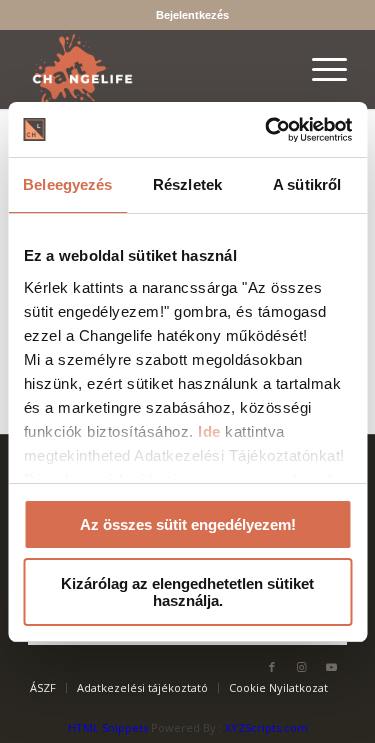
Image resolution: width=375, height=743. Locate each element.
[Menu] (319, 69)
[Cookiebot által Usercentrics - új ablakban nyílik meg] (267, 130)
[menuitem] (192, 15)
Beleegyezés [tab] (67, 184)
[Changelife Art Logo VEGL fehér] (155, 69)
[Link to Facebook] (272, 667)
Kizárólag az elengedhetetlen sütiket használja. (187, 592)
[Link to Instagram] (302, 667)
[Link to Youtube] (332, 667)
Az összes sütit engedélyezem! (188, 524)
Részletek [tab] (187, 184)
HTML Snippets (108, 727)
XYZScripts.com (266, 727)
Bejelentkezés (192, 15)
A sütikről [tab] (307, 184)
